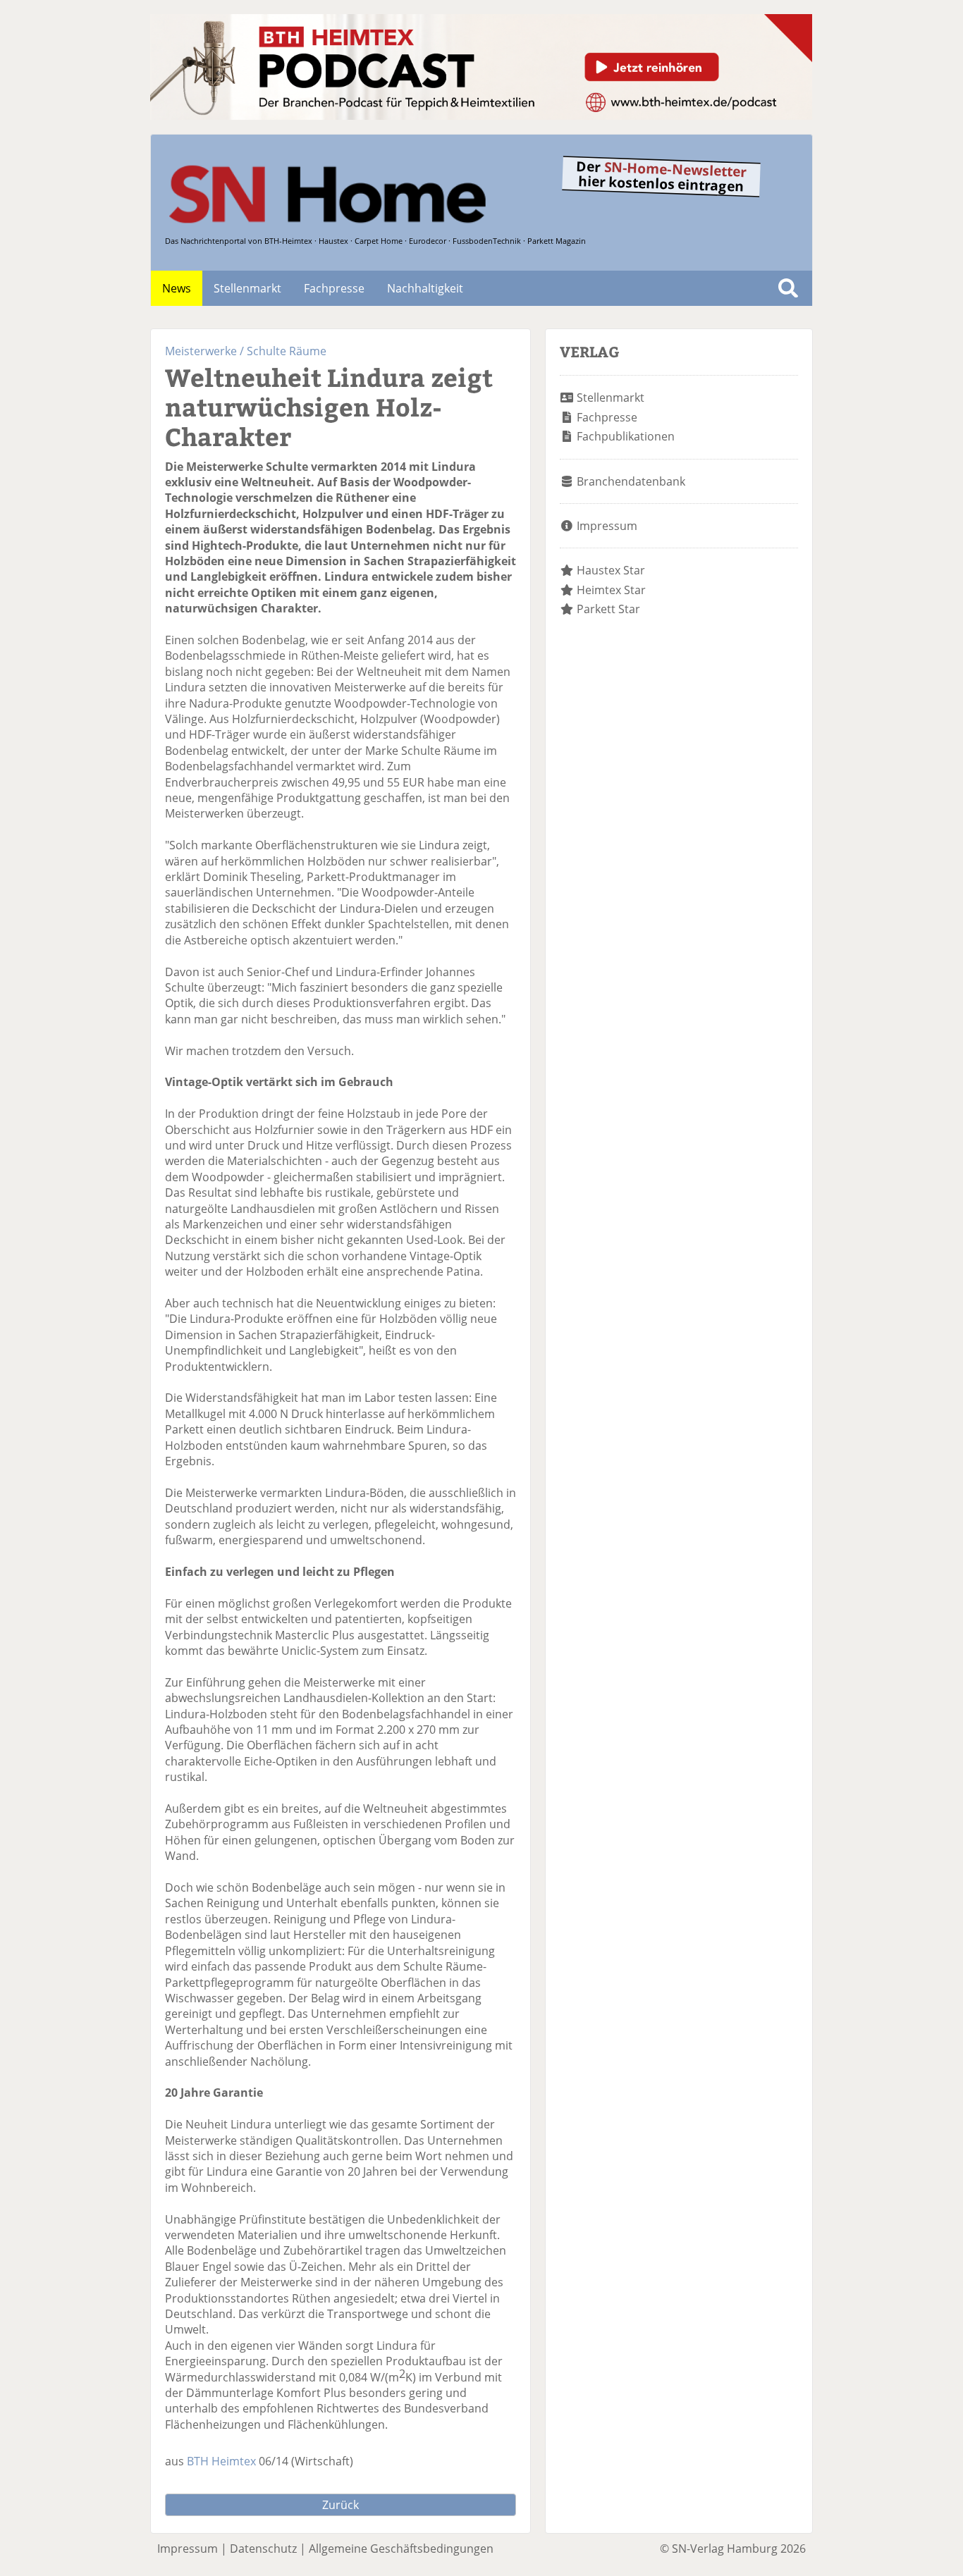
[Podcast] (481, 116)
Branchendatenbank (631, 481)
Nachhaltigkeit (425, 288)
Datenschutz (263, 2549)
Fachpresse (334, 288)
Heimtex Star (611, 590)
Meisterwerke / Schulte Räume (246, 351)
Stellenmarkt (247, 288)
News (177, 288)
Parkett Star (608, 609)
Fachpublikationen (626, 436)
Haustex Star (611, 570)
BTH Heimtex (221, 2461)
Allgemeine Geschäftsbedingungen (401, 2549)
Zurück (341, 2505)
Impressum (607, 526)
